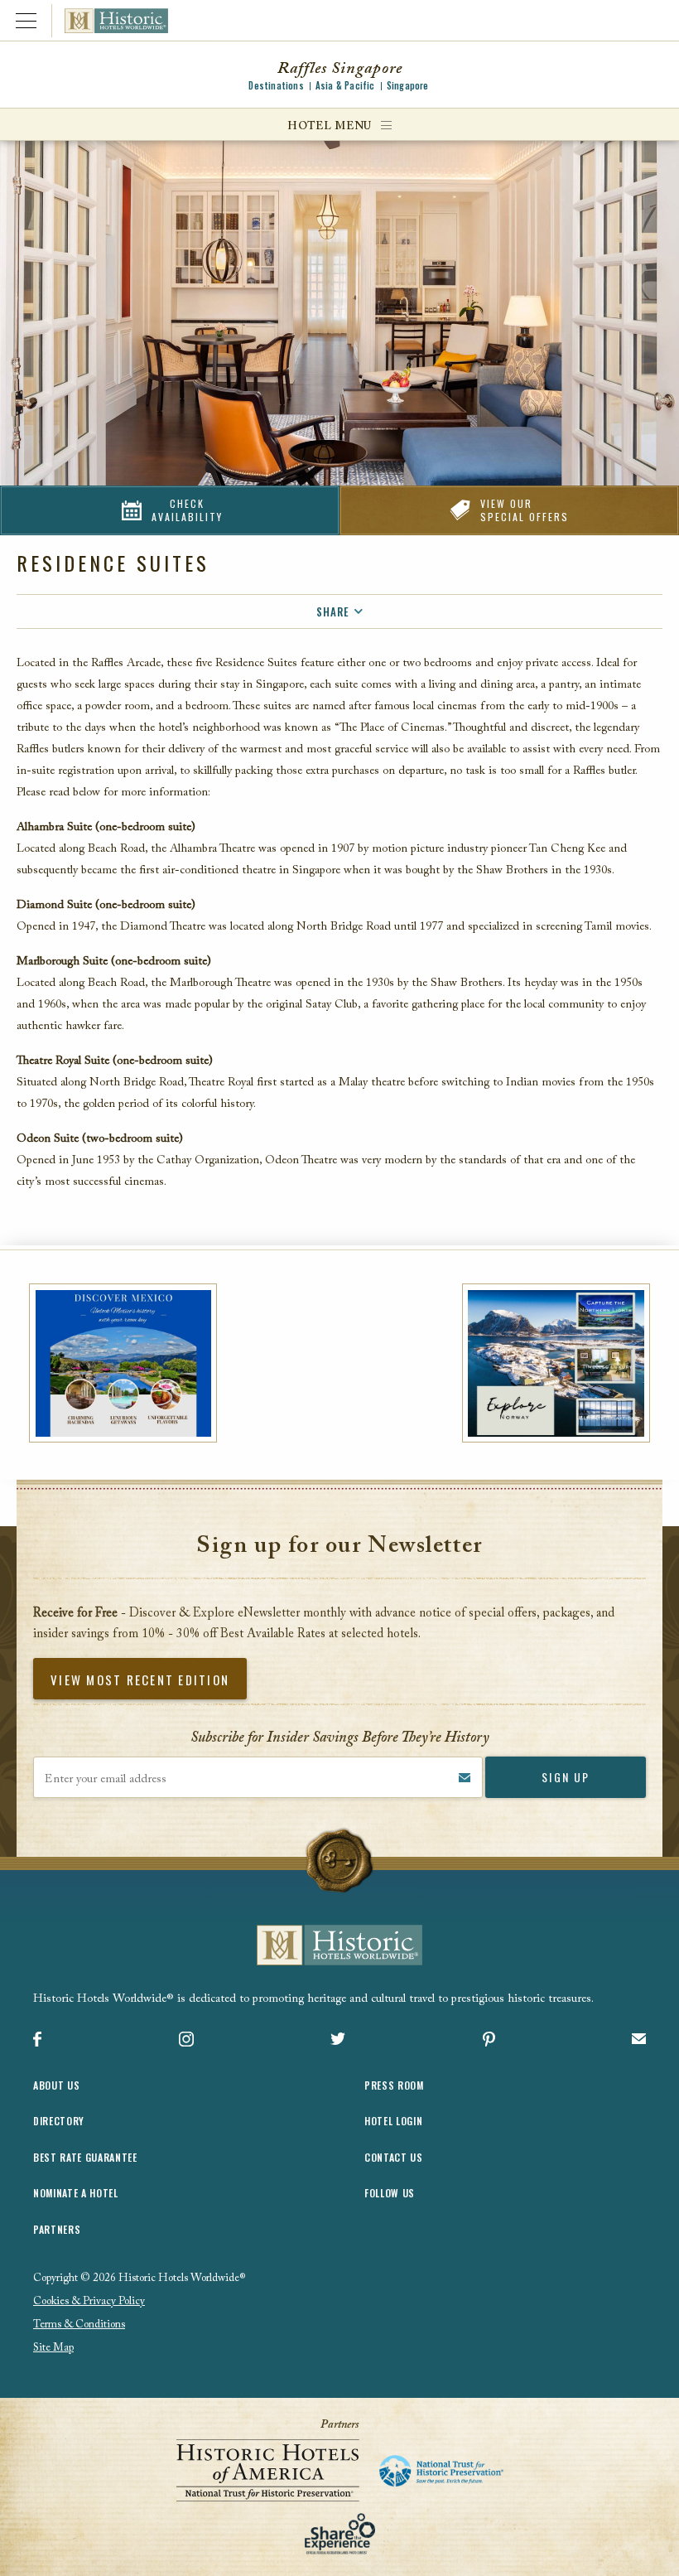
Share (333, 611)
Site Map (53, 2348)
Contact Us (394, 2157)
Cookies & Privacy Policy (89, 2301)
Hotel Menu (330, 126)
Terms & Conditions (79, 2325)
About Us (56, 2085)
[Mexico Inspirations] (123, 1363)
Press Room (394, 2085)
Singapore (408, 85)
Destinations (276, 85)
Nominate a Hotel (76, 2193)
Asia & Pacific (345, 85)
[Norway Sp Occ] (556, 1363)
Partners (57, 2229)
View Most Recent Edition (140, 1679)
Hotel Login (393, 2121)
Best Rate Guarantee (85, 2157)
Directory (59, 2121)
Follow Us (390, 2193)
